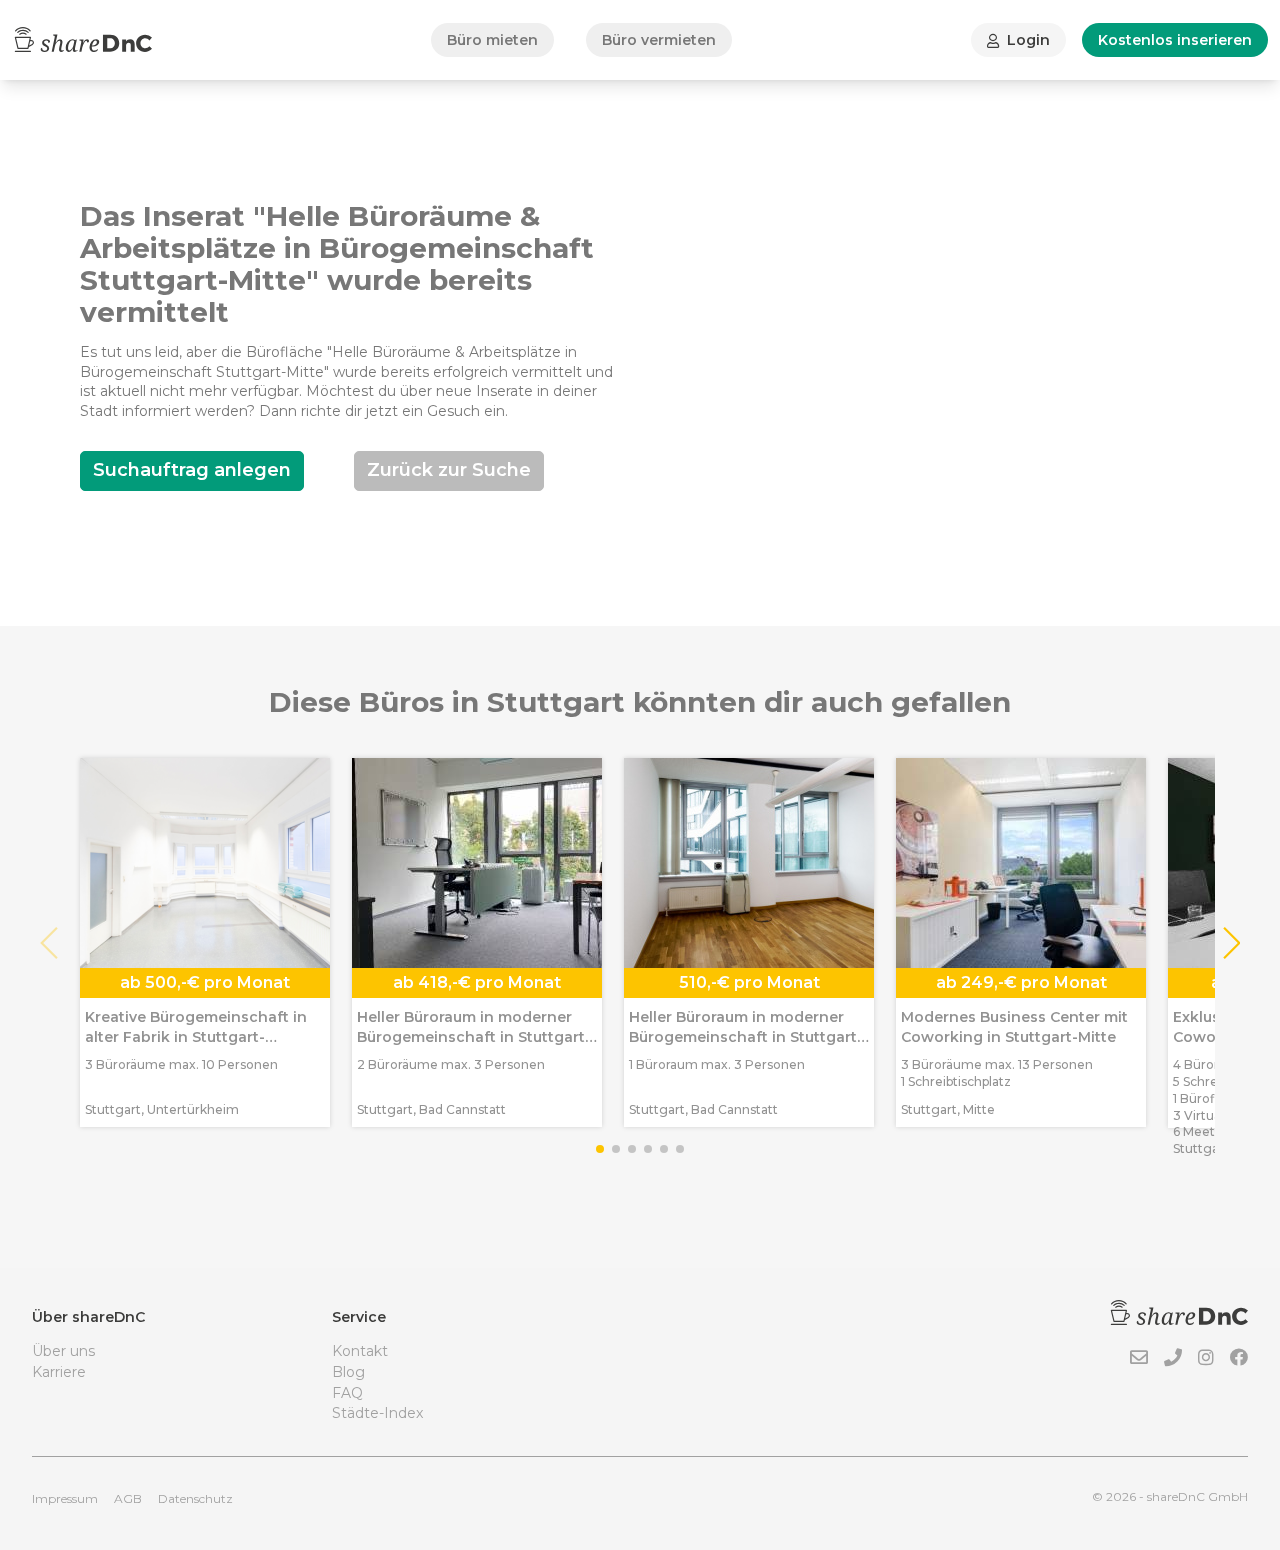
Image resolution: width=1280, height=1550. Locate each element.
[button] (1230, 943)
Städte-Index (377, 1413)
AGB (128, 1498)
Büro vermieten (659, 40)
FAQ (347, 1393)
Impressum (65, 1498)
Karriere (59, 1372)
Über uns (63, 1351)
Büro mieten (492, 40)
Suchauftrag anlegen (192, 470)
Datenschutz (195, 1498)
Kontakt (360, 1351)
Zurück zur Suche (449, 470)
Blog (348, 1372)
